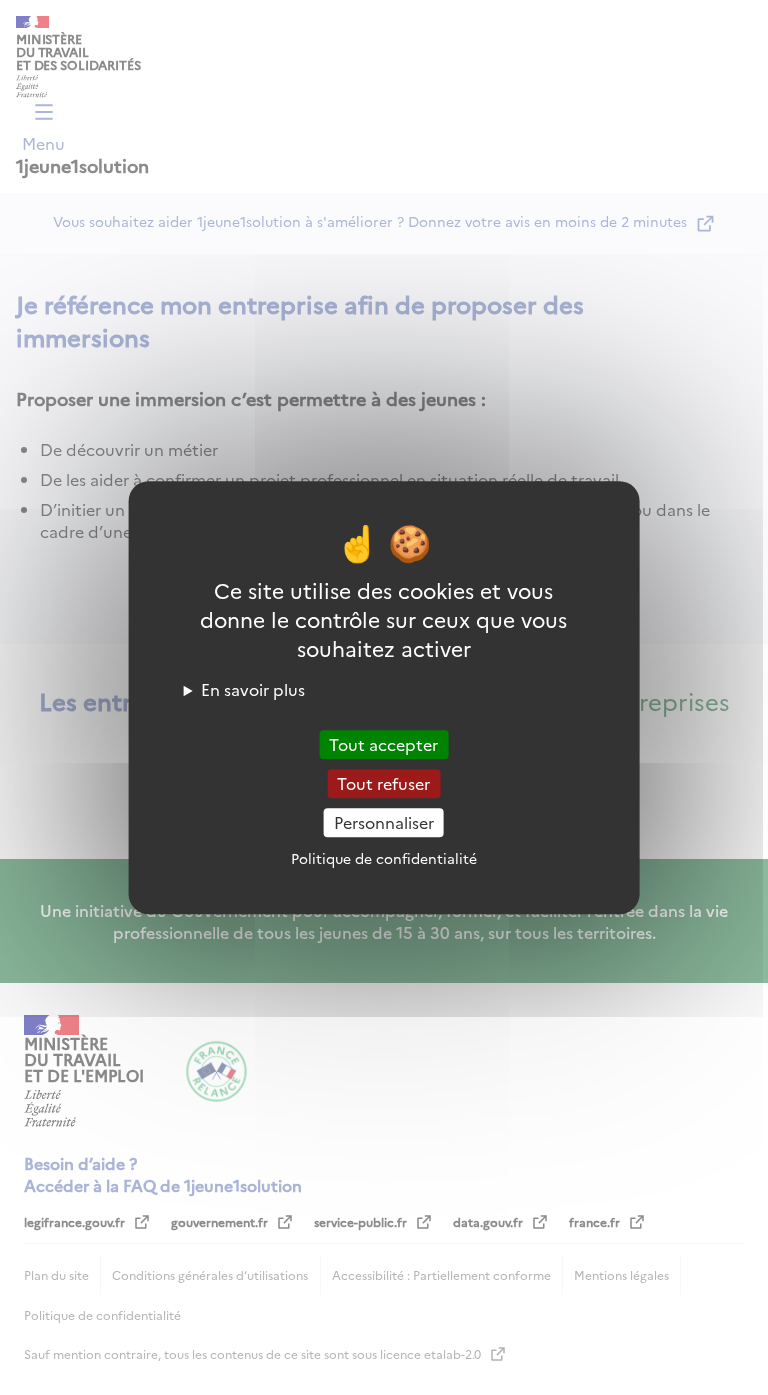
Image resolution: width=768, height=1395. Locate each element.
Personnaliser (384, 822)
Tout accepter (383, 744)
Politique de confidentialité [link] (384, 858)
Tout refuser (383, 783)
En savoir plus (253, 689)
